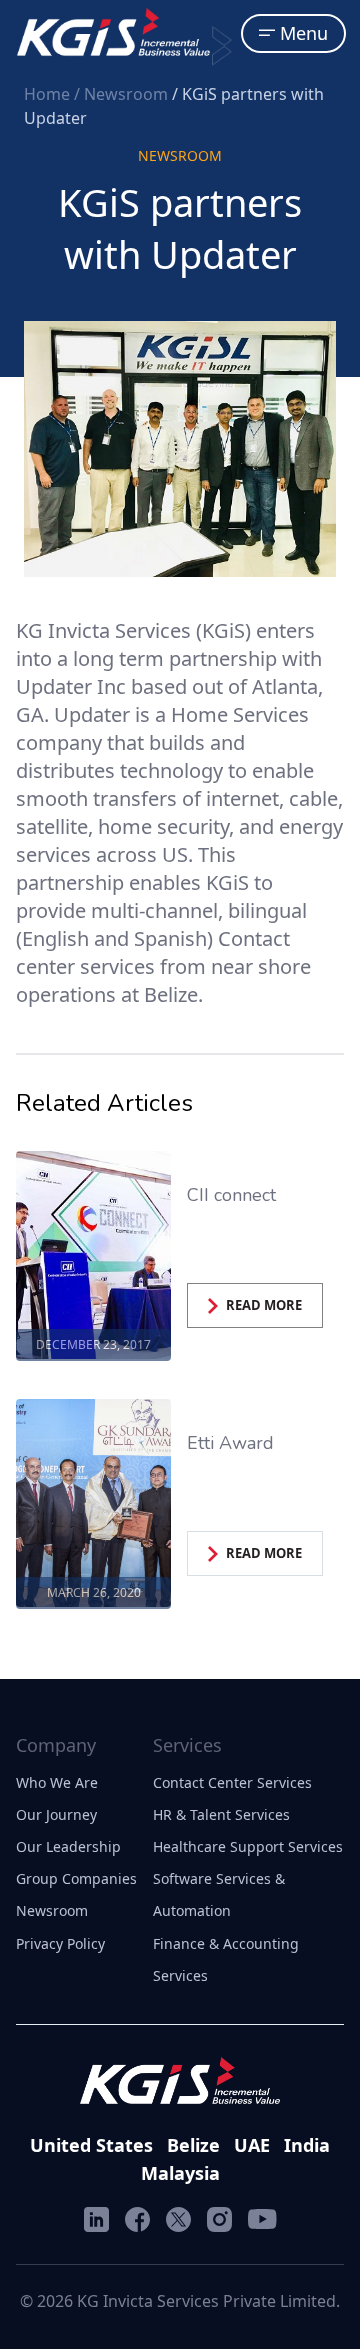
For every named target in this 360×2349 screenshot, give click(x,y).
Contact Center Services (232, 1782)
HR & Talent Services (221, 1814)
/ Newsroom (123, 94)
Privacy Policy (60, 1943)
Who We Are (57, 1782)
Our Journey (56, 1814)
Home (49, 94)
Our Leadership (68, 1846)
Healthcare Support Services (248, 1846)
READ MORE (264, 1305)
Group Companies (76, 1878)
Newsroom (52, 1910)
